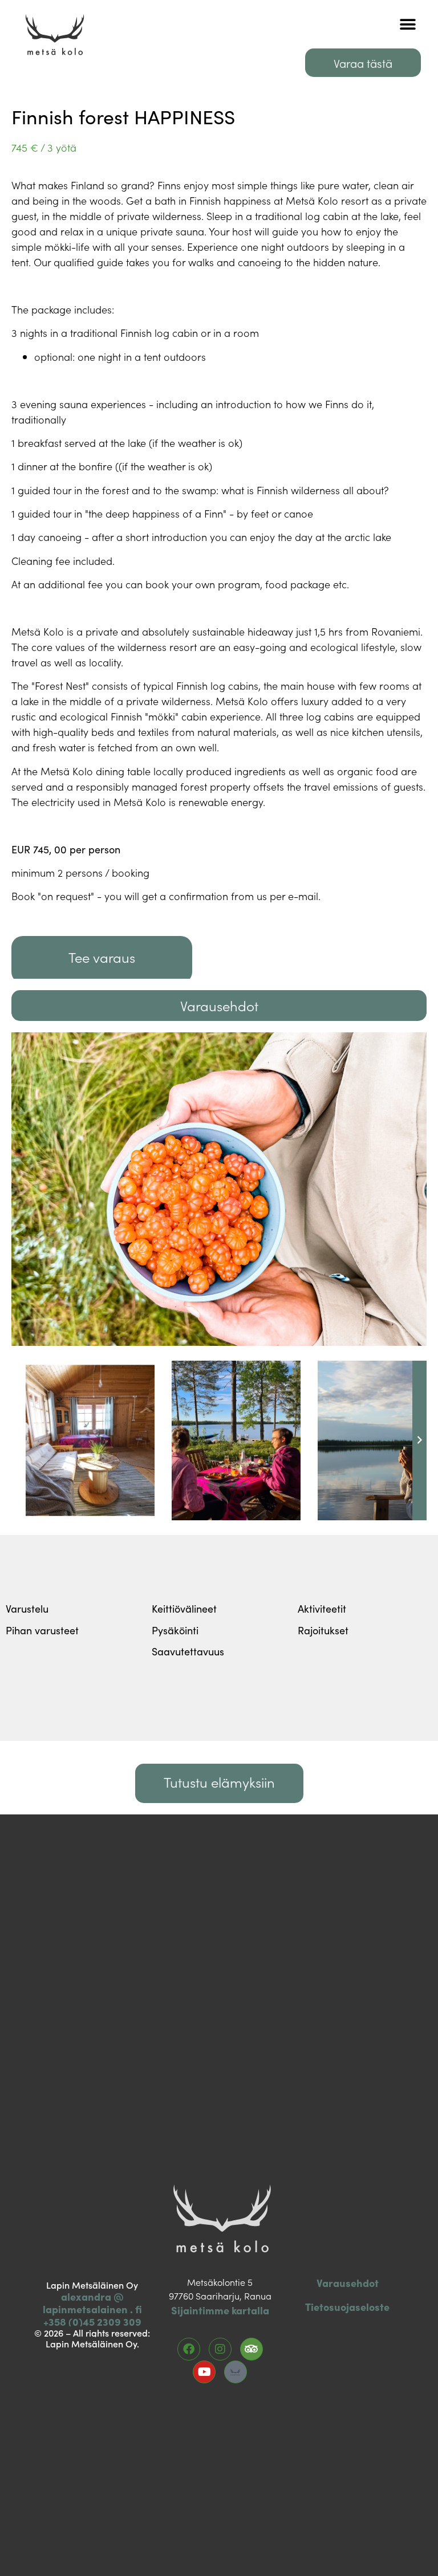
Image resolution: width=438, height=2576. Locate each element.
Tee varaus (102, 957)
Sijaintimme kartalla (220, 2310)
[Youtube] (204, 2372)
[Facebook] (189, 2349)
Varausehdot (348, 2283)
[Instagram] (220, 2349)
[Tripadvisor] (252, 2349)
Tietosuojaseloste (347, 2307)
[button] (408, 24)
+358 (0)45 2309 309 (92, 2321)
